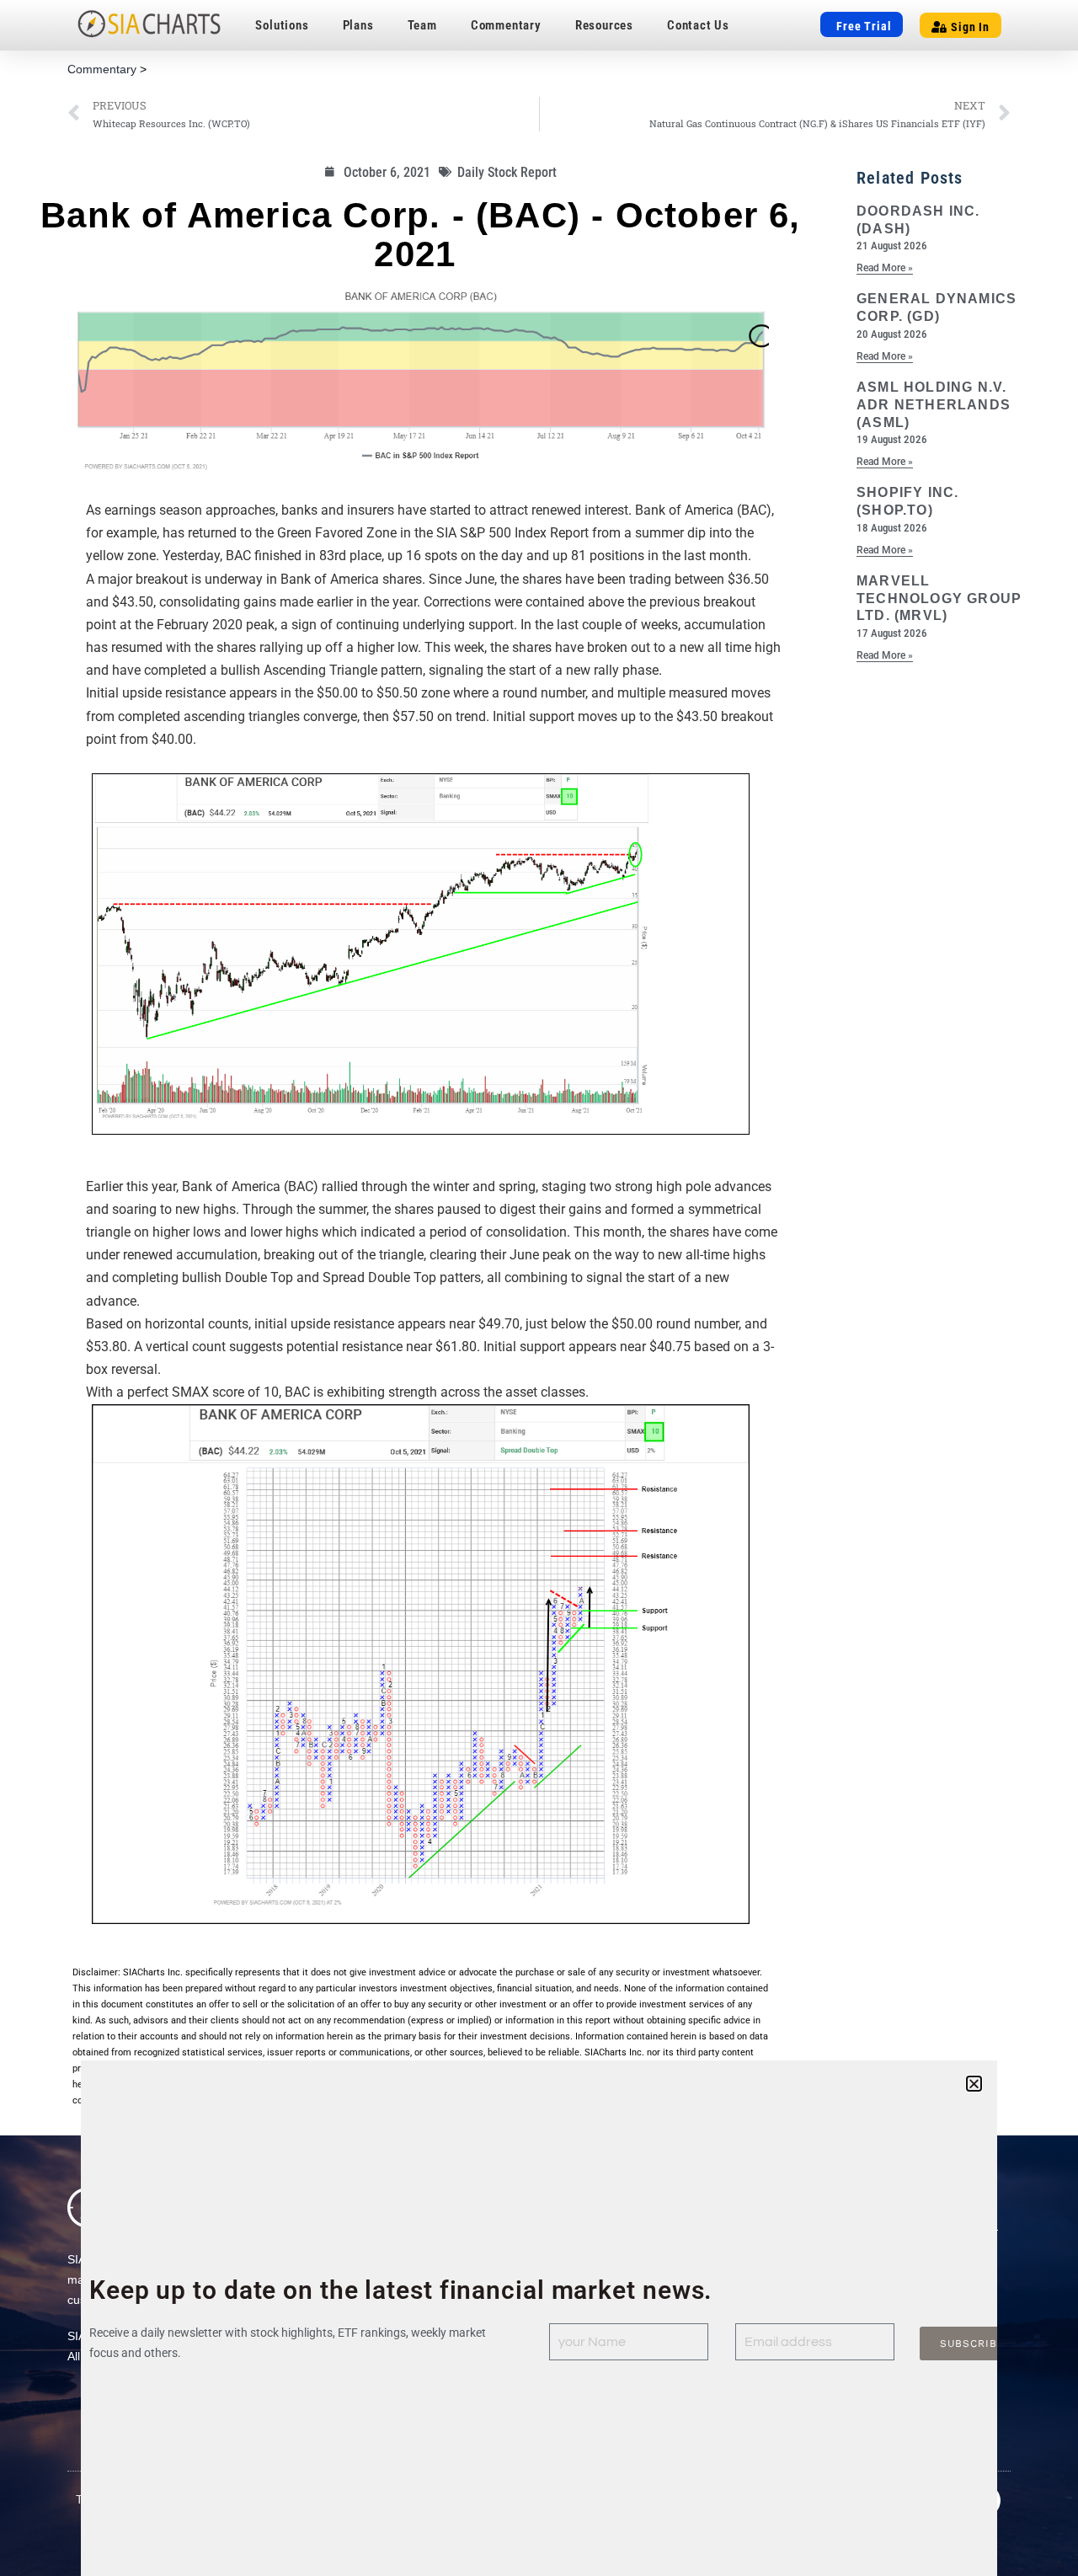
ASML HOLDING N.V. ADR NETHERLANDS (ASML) (934, 405)
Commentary (506, 25)
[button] (974, 2084)
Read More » (885, 268)
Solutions (282, 25)
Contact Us (698, 25)
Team (422, 25)
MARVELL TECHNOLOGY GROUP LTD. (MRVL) (939, 599)
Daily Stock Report (507, 172)
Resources (604, 25)
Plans (358, 25)
